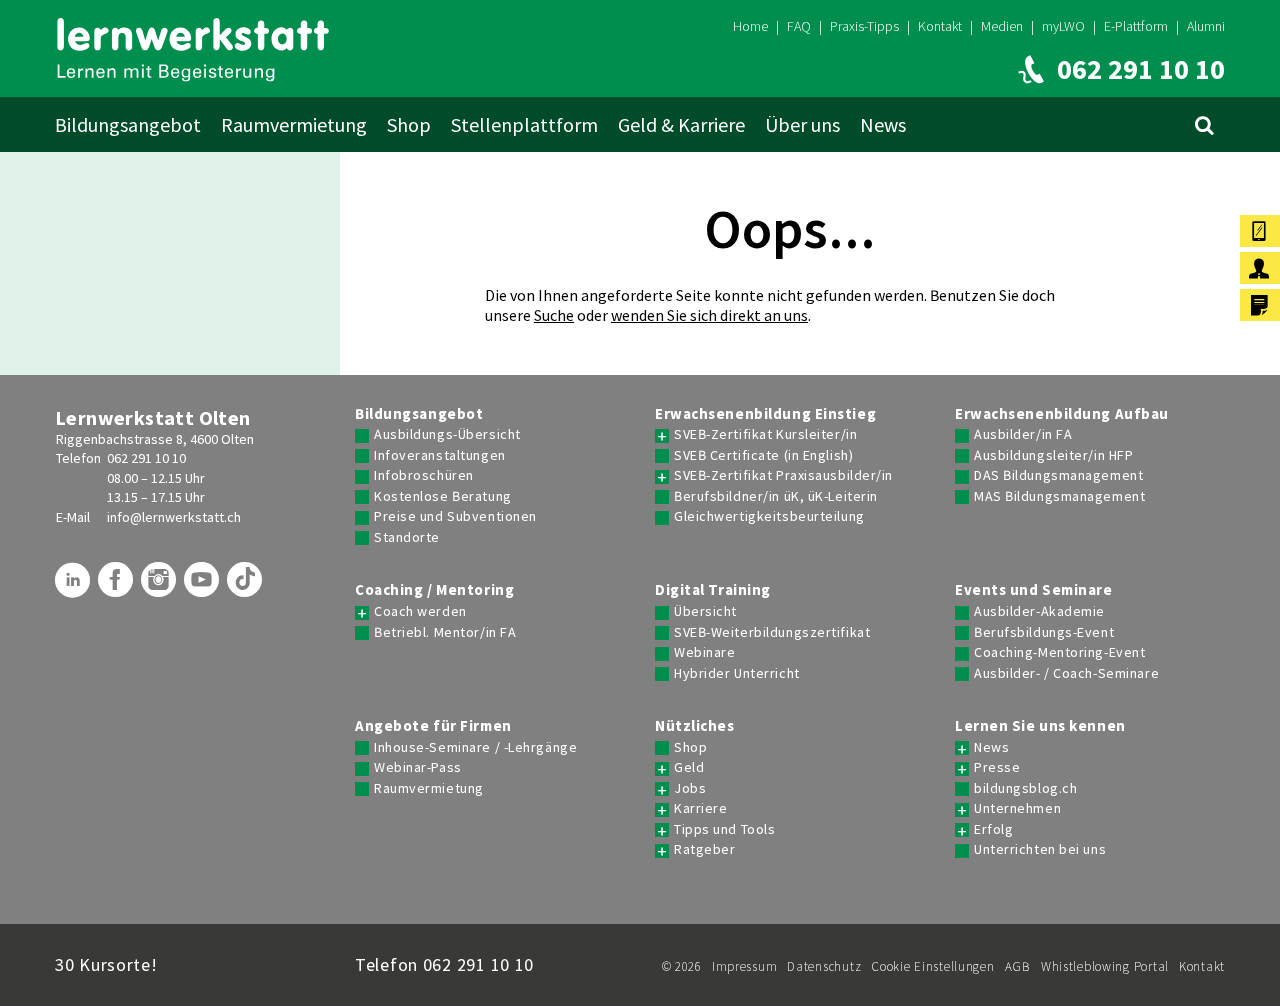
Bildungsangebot (128, 124)
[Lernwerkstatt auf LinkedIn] (75, 587)
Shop (409, 124)
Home (750, 26)
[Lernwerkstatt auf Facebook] (118, 587)
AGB (1018, 966)
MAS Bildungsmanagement (1059, 496)
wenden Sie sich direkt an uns (709, 315)
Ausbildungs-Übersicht (447, 434)
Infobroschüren (424, 475)
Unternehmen (1017, 808)
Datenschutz (824, 966)
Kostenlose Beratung (443, 496)
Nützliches (695, 726)
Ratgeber (704, 849)
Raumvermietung (294, 124)
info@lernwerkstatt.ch (174, 517)
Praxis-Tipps (864, 26)
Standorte (407, 537)
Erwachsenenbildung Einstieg (765, 414)
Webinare (704, 652)
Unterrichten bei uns (1040, 849)
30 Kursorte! (106, 964)
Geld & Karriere (681, 124)
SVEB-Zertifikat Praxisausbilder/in (783, 475)
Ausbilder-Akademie (1039, 611)
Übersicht (705, 611)
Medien (1002, 26)
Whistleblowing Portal (1105, 966)
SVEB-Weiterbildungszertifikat (772, 632)
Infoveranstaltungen (440, 455)
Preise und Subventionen (455, 516)
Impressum (744, 966)
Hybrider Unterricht (737, 673)
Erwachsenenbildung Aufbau (1062, 414)
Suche (554, 315)
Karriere (700, 808)
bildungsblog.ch (1025, 788)
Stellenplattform (524, 124)
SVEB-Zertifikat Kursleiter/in (765, 434)
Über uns (802, 124)
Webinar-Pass (418, 767)
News (883, 124)
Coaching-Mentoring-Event (1059, 652)
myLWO (1063, 26)
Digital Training (713, 590)
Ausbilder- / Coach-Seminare (1066, 673)
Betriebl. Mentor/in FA (445, 632)
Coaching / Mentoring (434, 590)
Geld (689, 767)
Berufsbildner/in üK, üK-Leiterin (776, 496)
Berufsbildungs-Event (1044, 632)
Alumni (1206, 26)
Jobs (690, 788)
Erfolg (993, 829)
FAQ (799, 26)
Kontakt (940, 26)
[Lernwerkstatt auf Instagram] (161, 587)
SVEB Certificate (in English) (763, 455)
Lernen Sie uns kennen (1040, 726)
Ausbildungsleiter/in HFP (1053, 455)
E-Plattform (1136, 26)
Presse (997, 767)
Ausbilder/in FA (1023, 434)
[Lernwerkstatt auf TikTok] (247, 587)
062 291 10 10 (146, 458)
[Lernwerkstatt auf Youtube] (204, 587)
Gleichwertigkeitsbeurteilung (769, 516)
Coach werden (420, 611)
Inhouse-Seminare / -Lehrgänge (475, 747)
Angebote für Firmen (433, 726)
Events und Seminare (1034, 590)
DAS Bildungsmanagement (1058, 475)
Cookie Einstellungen (932, 966)
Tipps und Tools (724, 829)
